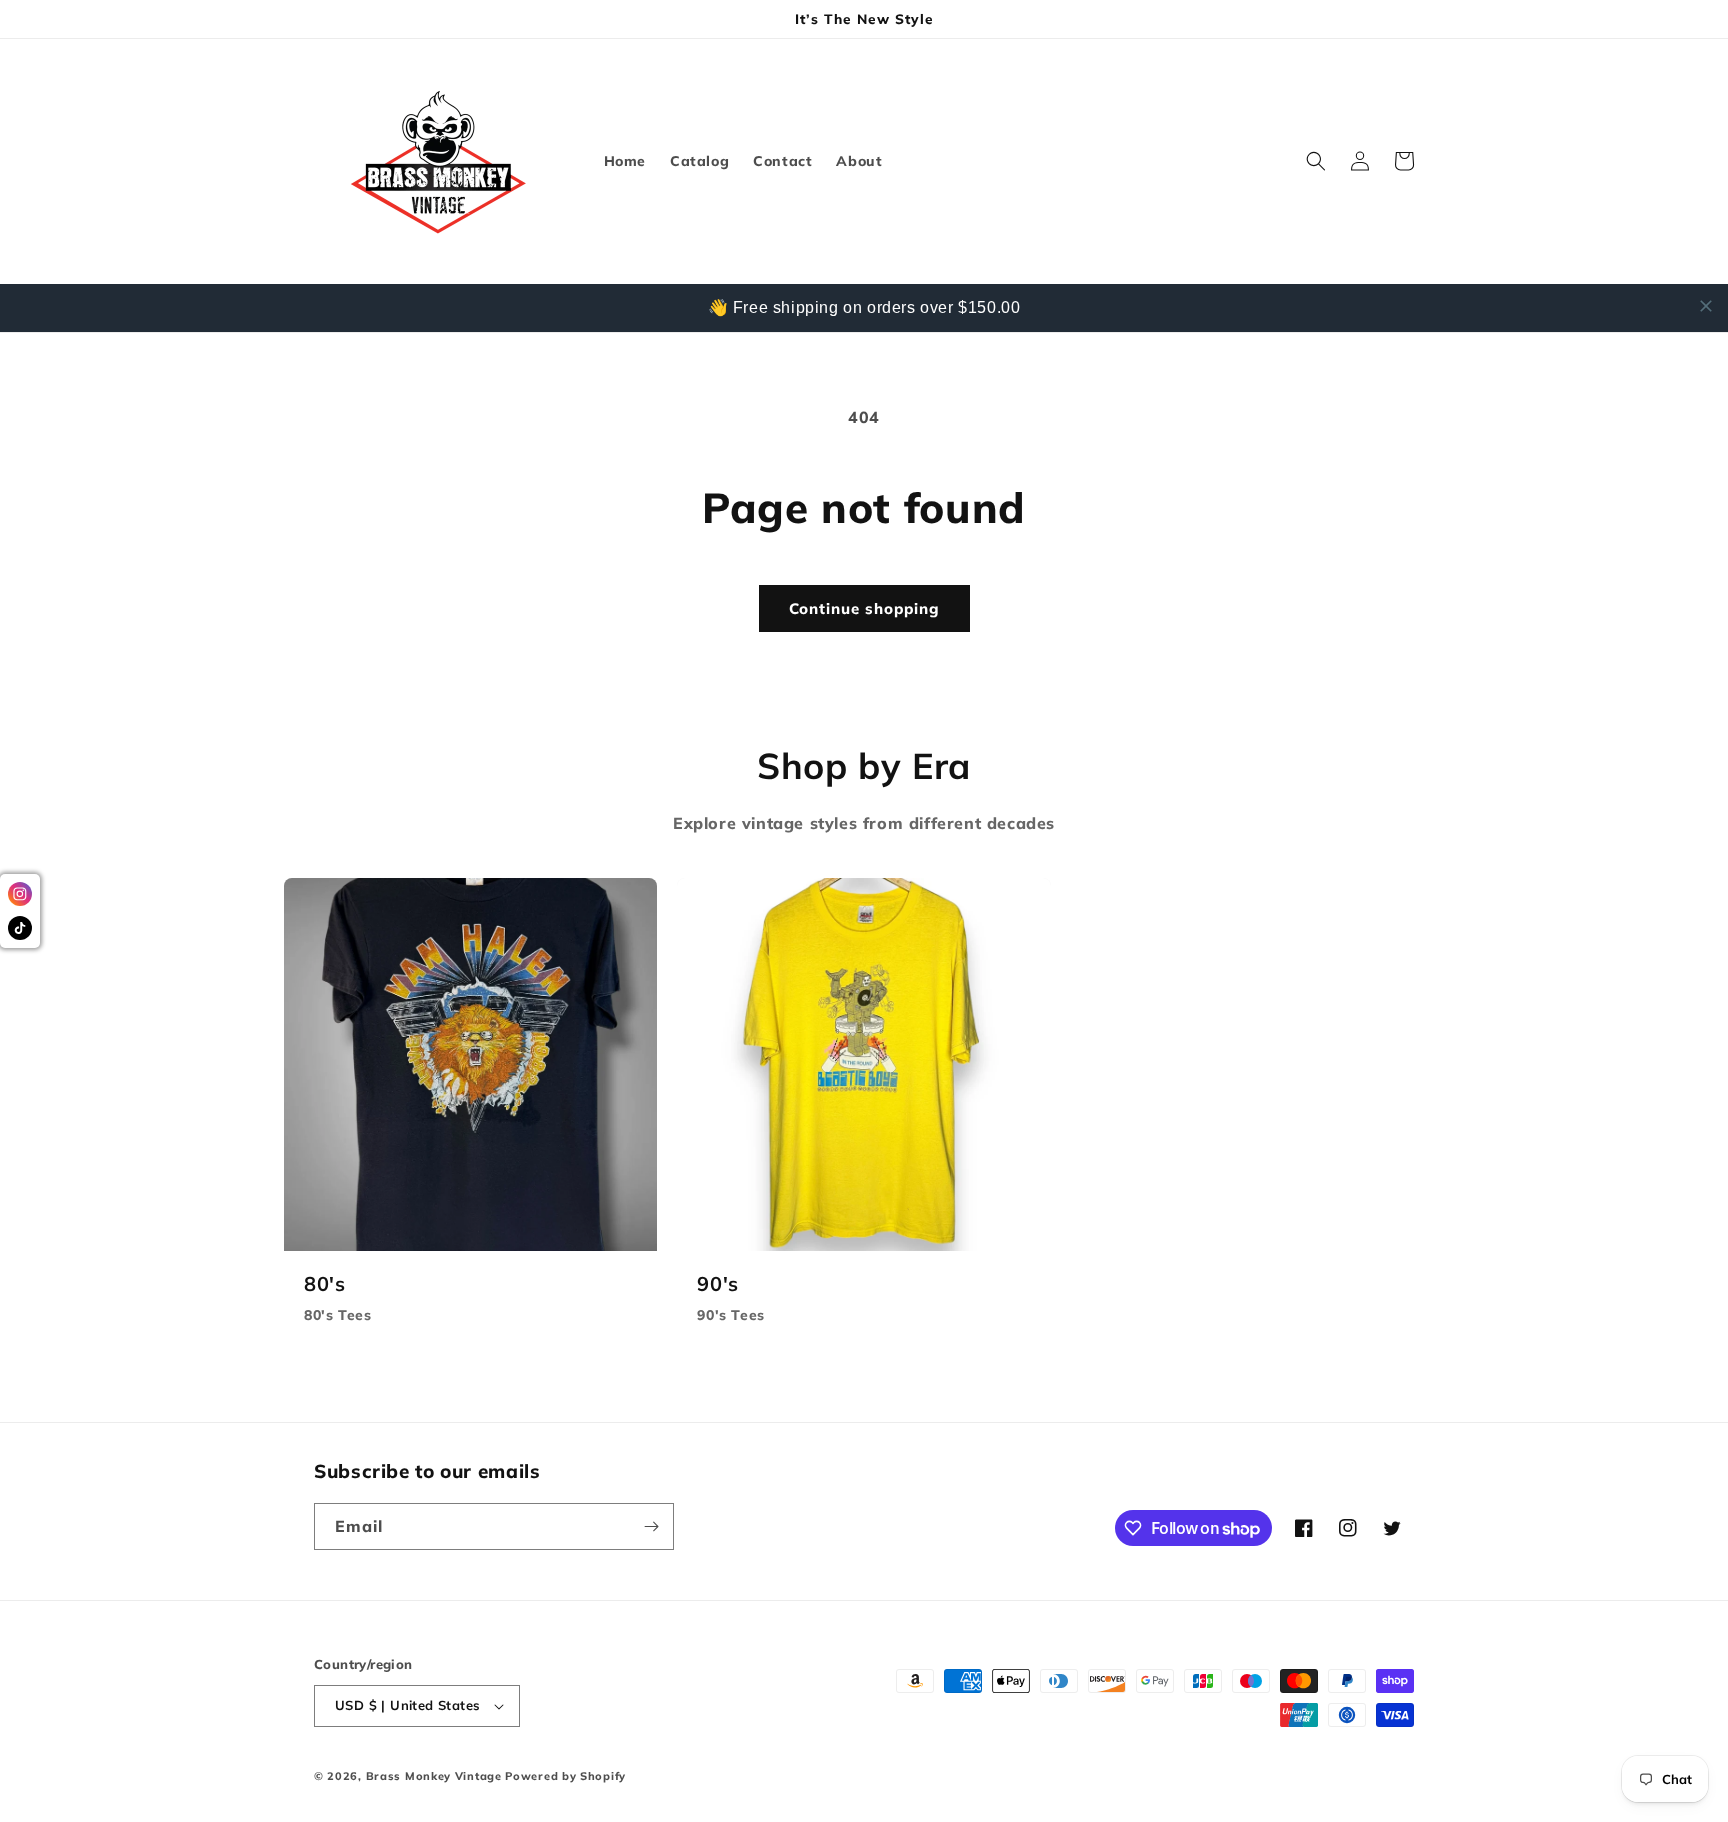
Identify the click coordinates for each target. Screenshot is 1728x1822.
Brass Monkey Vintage (434, 1776)
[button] (1316, 161)
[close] (1706, 306)
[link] (470, 1112)
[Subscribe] (651, 1526)
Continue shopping (864, 608)
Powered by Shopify (565, 1776)
